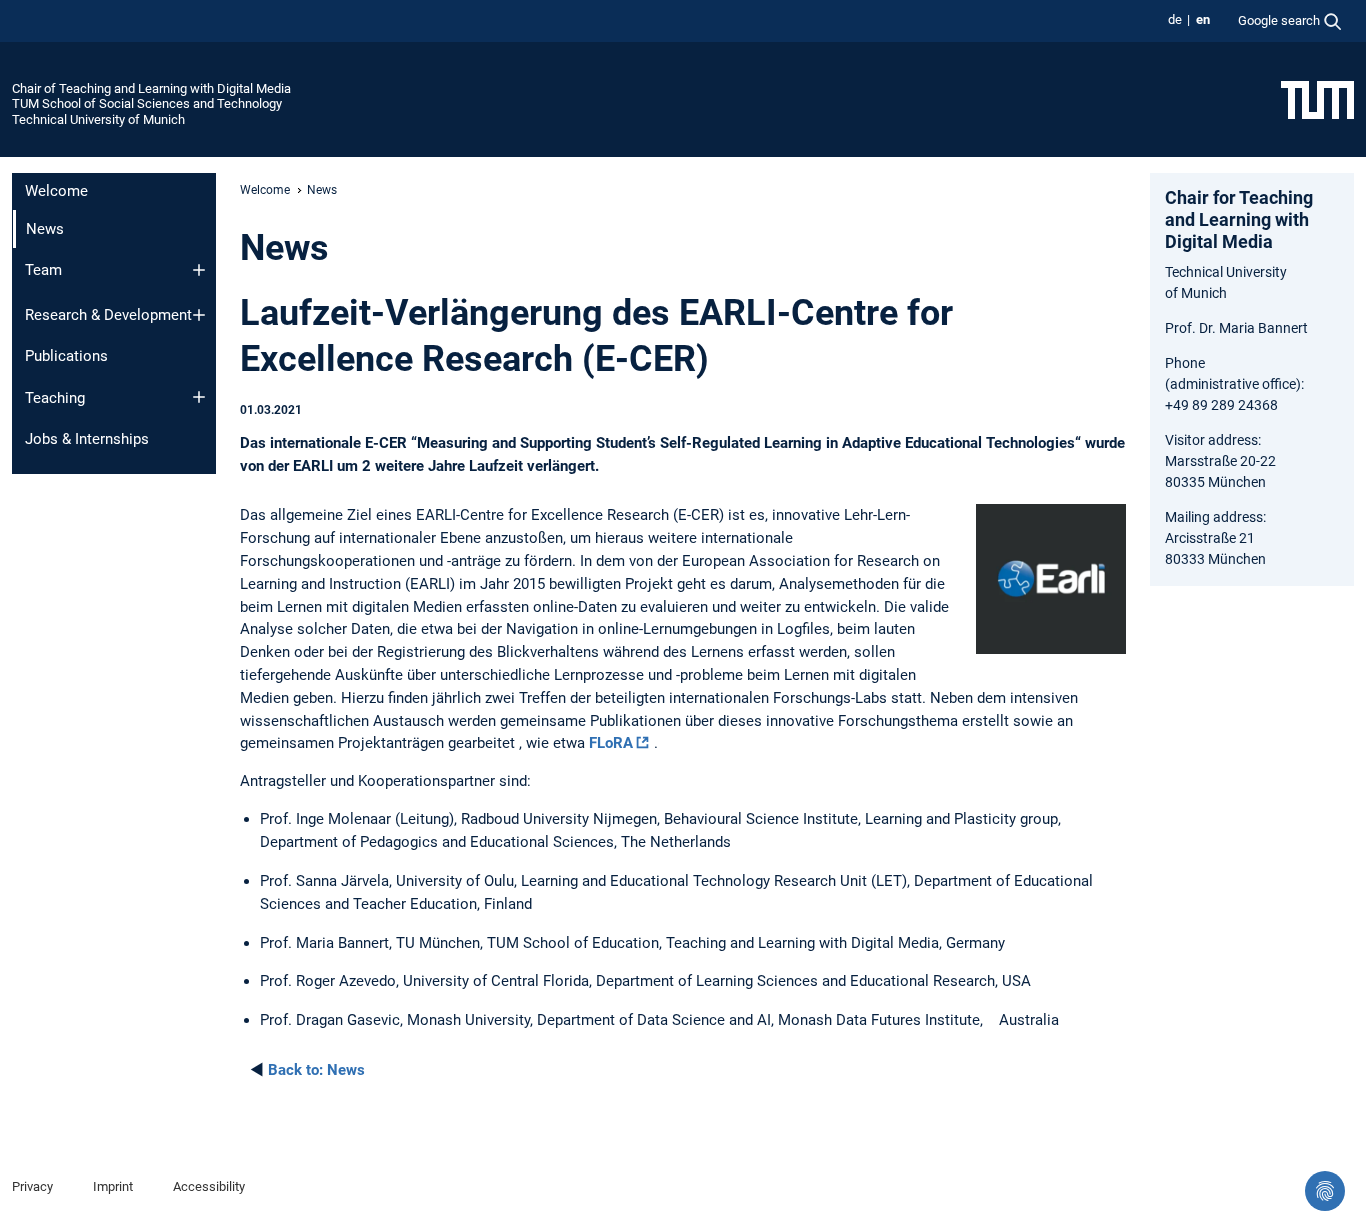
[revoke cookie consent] (1325, 1191)
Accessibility (209, 1186)
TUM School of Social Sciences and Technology (147, 103)
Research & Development (108, 315)
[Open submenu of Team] (199, 270)
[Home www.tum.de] (1317, 99)
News (316, 1070)
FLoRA (611, 743)
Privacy (32, 1186)
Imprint (113, 1186)
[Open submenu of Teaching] (199, 397)
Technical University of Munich (98, 119)
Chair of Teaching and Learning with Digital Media (151, 88)
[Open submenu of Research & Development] (199, 315)
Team (43, 270)
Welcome (56, 191)
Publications (66, 356)
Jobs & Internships (87, 439)
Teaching (55, 398)
